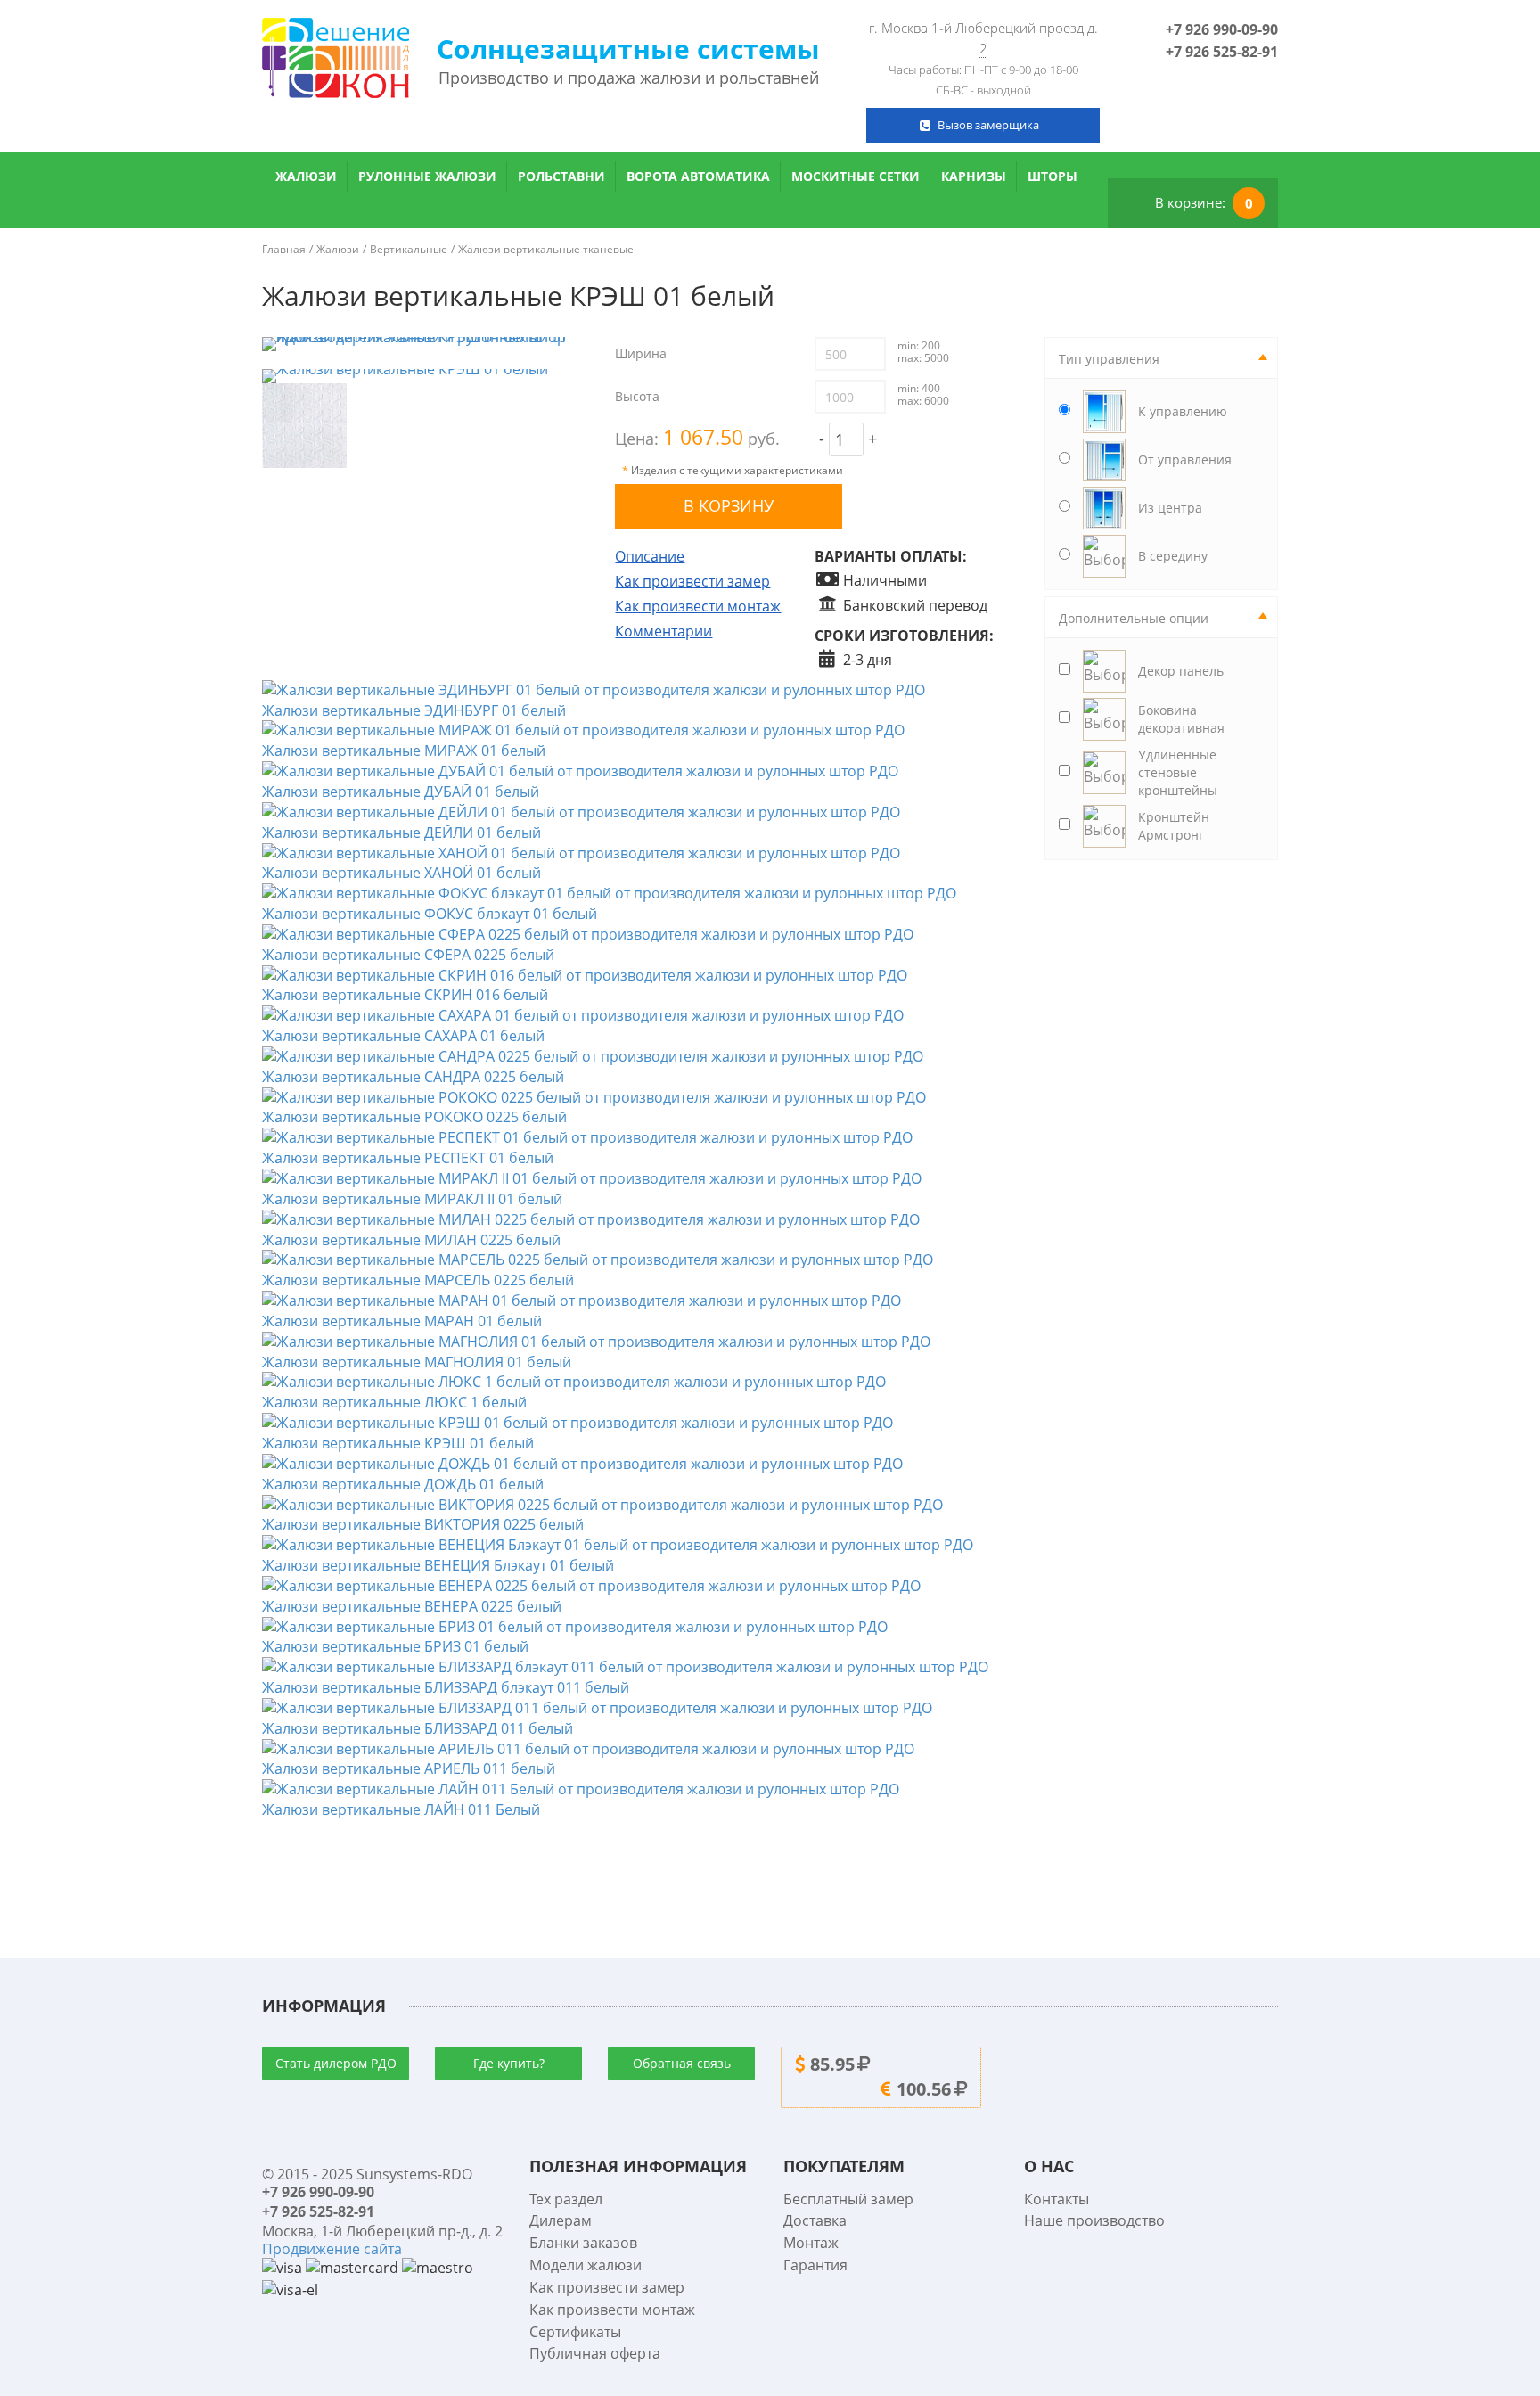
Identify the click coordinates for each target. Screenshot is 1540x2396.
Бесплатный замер (848, 2199)
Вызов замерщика (988, 125)
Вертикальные (409, 249)
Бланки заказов (583, 2243)
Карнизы (974, 176)
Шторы (1053, 176)
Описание (650, 556)
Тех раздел (566, 2199)
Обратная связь (682, 2063)
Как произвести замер (692, 581)
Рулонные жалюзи (427, 176)
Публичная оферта (595, 2353)
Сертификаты (575, 2332)
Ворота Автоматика (698, 176)
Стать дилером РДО (336, 2063)
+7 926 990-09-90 (1222, 29)
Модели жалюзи (586, 2265)
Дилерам (561, 2220)
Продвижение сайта (332, 2249)
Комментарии (664, 631)
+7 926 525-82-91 (1222, 52)
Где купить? (509, 2063)
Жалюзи (306, 176)
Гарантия (815, 2265)
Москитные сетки (856, 176)
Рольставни (561, 176)
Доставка (815, 2220)
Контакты (1057, 2199)
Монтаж (811, 2243)
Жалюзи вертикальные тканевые (546, 249)
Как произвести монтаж (698, 606)
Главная (284, 249)
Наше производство (1094, 2220)
